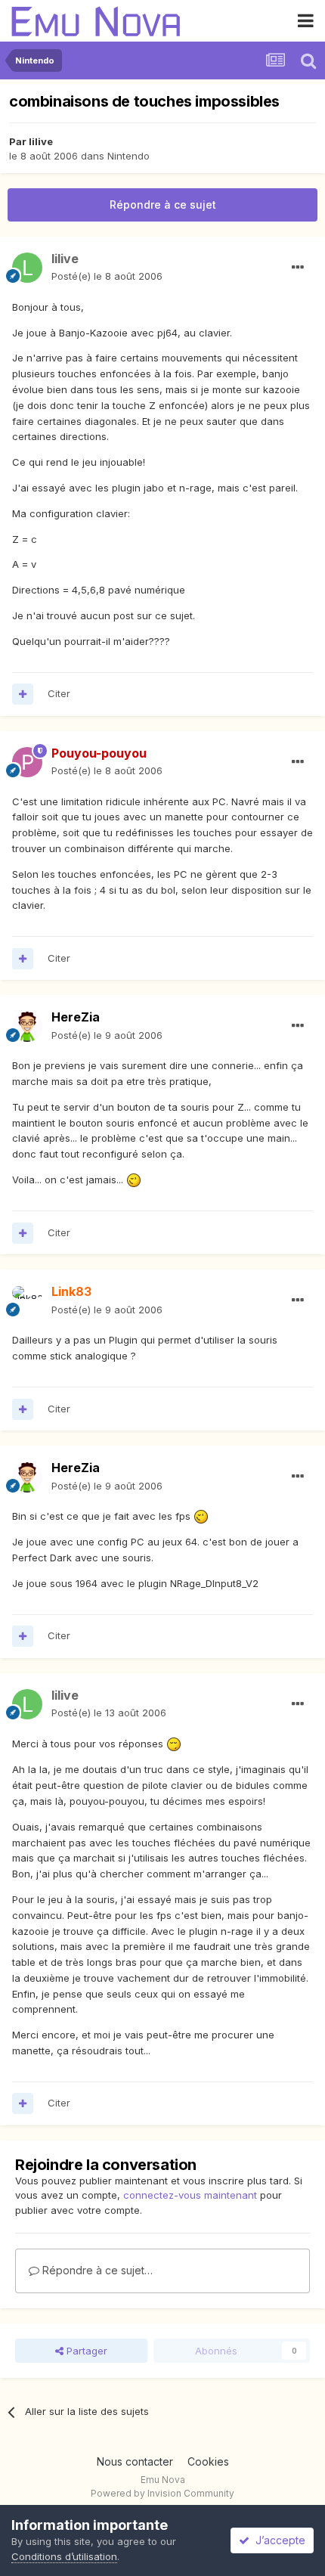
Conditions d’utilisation (64, 2556)
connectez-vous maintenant (190, 2195)
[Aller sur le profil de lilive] (27, 268)
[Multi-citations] (23, 694)
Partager (85, 2351)
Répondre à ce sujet (163, 205)
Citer (59, 693)
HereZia (76, 1017)
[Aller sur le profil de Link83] (27, 1301)
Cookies (208, 2461)
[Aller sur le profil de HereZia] (27, 1027)
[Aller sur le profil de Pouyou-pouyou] (27, 762)
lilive (41, 141)
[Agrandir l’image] (134, 1180)
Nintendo (128, 156)
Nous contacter (135, 2461)
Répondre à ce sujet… (96, 2270)
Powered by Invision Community (162, 2493)
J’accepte (277, 2540)
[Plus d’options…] (298, 268)
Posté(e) (107, 276)
